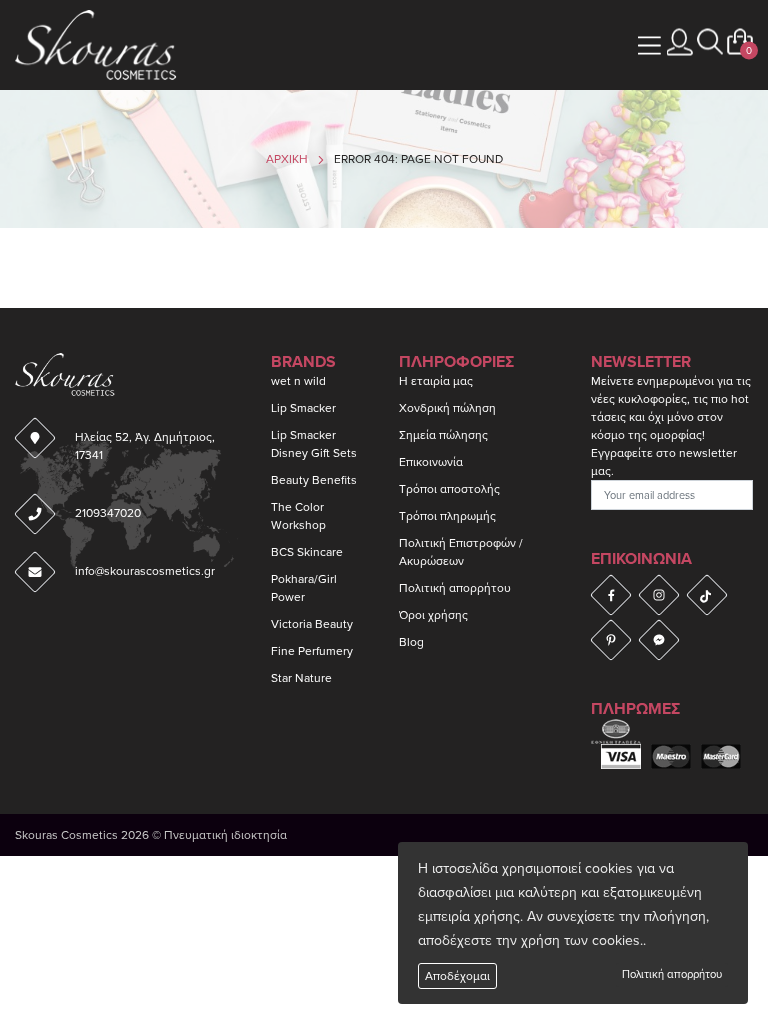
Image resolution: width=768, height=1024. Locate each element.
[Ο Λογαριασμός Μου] (680, 41)
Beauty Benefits (314, 480)
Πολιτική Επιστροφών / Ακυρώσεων (461, 552)
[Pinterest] (611, 639)
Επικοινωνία (431, 462)
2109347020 (108, 513)
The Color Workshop (298, 516)
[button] (710, 41)
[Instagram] (659, 594)
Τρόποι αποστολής (449, 489)
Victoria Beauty (312, 624)
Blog (411, 642)
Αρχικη (287, 159)
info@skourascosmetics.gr (145, 571)
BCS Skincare (307, 552)
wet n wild (298, 381)
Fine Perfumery (312, 651)
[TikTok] (707, 594)
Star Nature (301, 678)
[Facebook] (611, 594)
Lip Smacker (303, 408)
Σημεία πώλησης (443, 435)
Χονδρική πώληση (447, 408)
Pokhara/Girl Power (304, 588)
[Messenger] (659, 639)
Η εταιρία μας (436, 381)
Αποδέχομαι (457, 976)
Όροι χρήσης (433, 615)
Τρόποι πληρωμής (447, 516)
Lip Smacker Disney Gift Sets (314, 444)
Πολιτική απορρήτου (672, 974)
